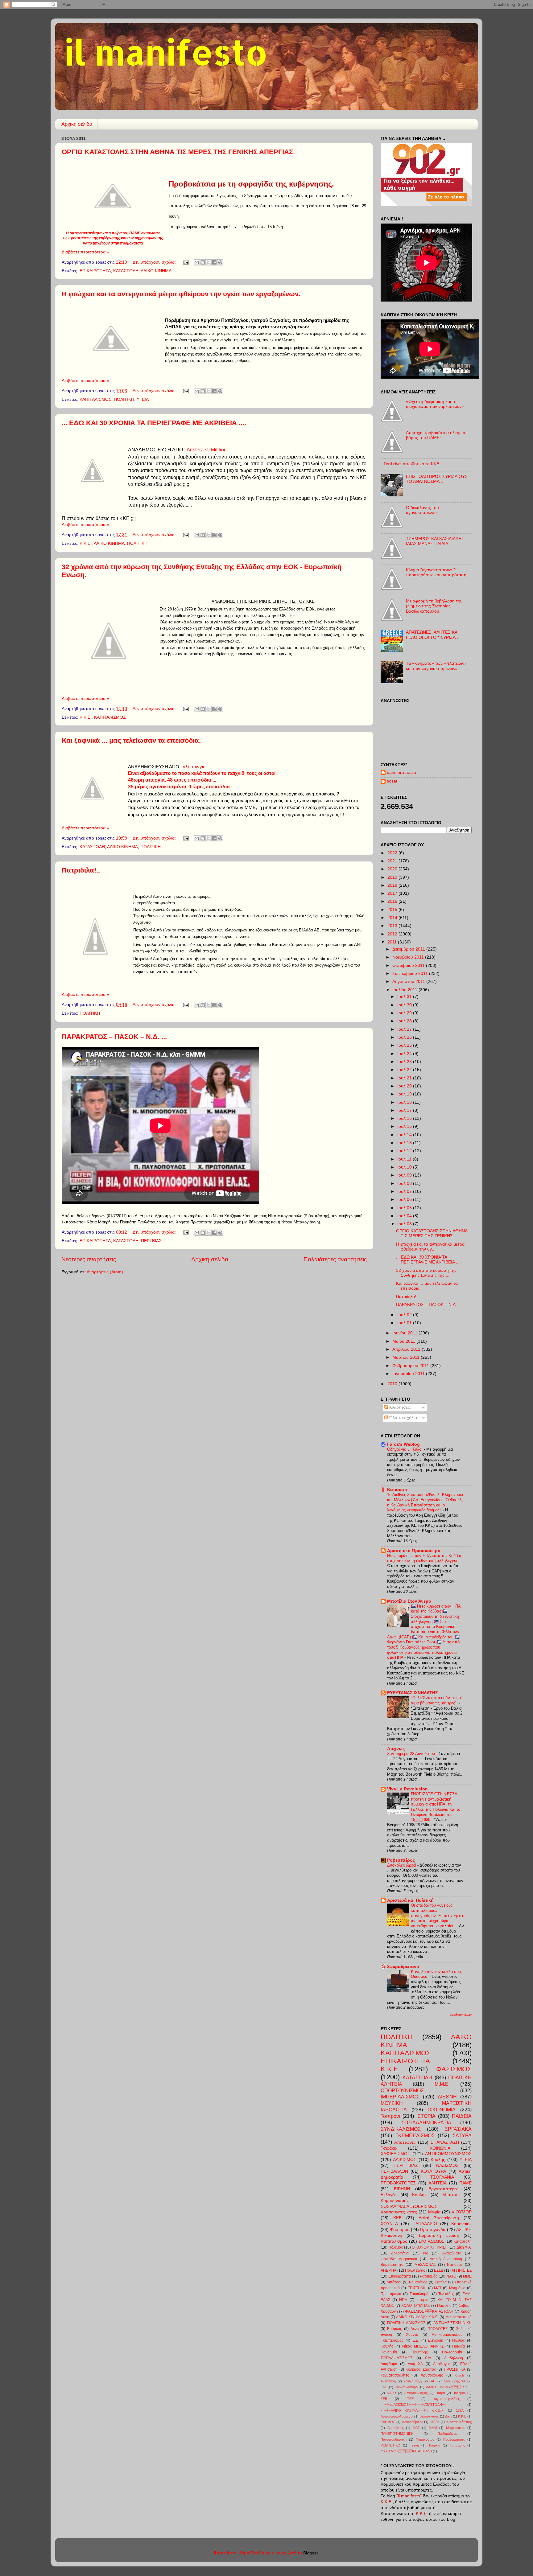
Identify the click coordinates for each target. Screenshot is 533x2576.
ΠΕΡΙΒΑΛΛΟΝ (394, 2171)
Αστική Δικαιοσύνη (446, 2259)
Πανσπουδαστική (394, 2439)
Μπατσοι (451, 2195)
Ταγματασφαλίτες (395, 2375)
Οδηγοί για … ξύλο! (405, 1449)
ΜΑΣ (416, 2428)
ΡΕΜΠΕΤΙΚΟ (390, 2445)
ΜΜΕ (467, 2276)
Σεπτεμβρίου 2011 (411, 974)
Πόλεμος (396, 2247)
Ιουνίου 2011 (405, 1333)
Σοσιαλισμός (420, 2294)
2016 (393, 901)
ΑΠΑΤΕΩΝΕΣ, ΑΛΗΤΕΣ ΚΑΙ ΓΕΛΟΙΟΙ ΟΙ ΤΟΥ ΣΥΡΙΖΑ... (433, 635)
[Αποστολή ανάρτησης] (186, 262)
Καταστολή (463, 2241)
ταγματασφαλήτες (447, 2399)
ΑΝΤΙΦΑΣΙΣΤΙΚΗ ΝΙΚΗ (452, 2323)
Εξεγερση (436, 2340)
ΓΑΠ (432, 2381)
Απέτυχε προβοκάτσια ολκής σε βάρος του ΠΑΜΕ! (437, 435)
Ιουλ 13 (405, 1143)
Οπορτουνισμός (416, 2393)
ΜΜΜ (433, 2428)
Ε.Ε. (416, 2340)
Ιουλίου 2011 (405, 990)
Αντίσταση (388, 2381)
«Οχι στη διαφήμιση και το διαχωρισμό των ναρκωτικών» (435, 404)
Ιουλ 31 (405, 997)
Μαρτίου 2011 (407, 1357)
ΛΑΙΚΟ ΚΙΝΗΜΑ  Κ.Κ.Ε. (417, 2317)
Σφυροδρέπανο (403, 1967)
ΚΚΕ (397, 2218)
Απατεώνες (405, 2142)
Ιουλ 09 (405, 1175)
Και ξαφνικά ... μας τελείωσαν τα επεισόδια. (131, 740)
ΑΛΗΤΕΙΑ (438, 2183)
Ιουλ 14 (405, 1135)
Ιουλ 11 (405, 1159)
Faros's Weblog (403, 1444)
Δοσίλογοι (441, 2364)
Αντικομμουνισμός (447, 2335)
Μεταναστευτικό (459, 2317)
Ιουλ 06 (405, 1200)
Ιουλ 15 (405, 1126)
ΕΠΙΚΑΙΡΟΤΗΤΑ (95, 271)
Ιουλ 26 (405, 1037)
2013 (393, 926)
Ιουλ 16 (405, 1118)
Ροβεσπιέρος (401, 1860)
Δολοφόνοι (400, 2253)
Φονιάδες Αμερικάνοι (399, 2259)
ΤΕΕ (410, 2399)
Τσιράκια (389, 2148)
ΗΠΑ (403, 2300)
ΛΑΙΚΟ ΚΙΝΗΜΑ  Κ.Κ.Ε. (412, 2410)
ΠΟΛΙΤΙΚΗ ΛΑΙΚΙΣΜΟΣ (406, 2323)
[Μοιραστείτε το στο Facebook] (214, 262)
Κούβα (434, 2422)
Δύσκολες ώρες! (402, 1865)
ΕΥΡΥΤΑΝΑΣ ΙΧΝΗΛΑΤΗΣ (412, 1693)
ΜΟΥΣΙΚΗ (392, 2103)
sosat (392, 781)
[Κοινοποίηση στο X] (209, 262)
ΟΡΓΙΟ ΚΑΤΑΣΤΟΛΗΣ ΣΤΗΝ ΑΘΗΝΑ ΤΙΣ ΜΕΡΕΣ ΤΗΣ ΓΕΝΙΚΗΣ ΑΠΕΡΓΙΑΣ (177, 152)
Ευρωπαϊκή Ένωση (439, 2235)
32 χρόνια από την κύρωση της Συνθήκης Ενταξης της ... (426, 1273)
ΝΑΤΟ (391, 2393)
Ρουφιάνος (418, 2282)
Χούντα (412, 2335)
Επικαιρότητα (400, 2276)
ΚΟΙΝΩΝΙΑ (440, 2148)
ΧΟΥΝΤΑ (389, 2224)
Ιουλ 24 (405, 1054)
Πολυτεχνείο (415, 2270)
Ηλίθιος (459, 2340)
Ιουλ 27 (405, 1029)
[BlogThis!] (203, 262)
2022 (393, 853)
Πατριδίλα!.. (81, 870)
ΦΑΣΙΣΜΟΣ (454, 2069)
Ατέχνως (396, 1749)
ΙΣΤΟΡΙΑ (426, 2116)
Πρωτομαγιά (391, 2294)
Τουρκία (434, 2445)
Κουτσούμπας (413, 2422)
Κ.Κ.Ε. (86, 543)
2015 (393, 910)
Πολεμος (459, 2393)
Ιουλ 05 (405, 1208)
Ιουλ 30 (405, 1005)
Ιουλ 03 (405, 1224)
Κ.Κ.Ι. (462, 2416)
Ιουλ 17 (405, 1110)
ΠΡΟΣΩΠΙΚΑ (455, 2369)
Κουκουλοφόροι (407, 2387)
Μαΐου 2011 (404, 1341)
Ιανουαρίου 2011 (409, 1374)
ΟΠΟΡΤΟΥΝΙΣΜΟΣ (402, 2090)
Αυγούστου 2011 (409, 982)
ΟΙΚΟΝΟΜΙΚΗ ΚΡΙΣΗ (430, 2247)
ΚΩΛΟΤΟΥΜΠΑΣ (415, 2306)
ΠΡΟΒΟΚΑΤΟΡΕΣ (398, 2183)
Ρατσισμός (429, 2276)
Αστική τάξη (413, 2381)
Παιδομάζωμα (447, 2434)
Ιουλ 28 (405, 1021)
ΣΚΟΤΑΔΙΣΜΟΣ (431, 2241)
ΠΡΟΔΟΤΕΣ (438, 2329)
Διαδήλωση (454, 2358)
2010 (393, 1384)
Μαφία (434, 2212)
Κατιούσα (397, 1490)
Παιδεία (459, 2346)
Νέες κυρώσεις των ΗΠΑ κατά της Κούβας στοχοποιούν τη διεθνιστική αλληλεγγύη (425, 1558)
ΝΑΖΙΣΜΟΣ (447, 2165)
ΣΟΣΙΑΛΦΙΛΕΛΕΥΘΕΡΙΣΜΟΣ (409, 2206)
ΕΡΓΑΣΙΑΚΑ (458, 2129)
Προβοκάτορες (454, 2439)
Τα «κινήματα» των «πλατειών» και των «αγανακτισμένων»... (436, 666)
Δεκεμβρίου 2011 (409, 949)
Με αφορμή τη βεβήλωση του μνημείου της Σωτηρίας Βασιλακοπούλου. (434, 606)
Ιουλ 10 (405, 1167)
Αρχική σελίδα (77, 124)
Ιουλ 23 (405, 1062)
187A (460, 2410)
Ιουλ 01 (405, 1323)
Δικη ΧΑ (415, 2364)
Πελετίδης (420, 2352)
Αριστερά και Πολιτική (410, 1900)
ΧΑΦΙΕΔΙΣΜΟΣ (395, 2154)
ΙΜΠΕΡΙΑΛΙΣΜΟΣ (400, 2097)
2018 (393, 885)
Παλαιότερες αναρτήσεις (335, 1259)
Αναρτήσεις (399, 1407)
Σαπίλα (441, 2282)
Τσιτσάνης (457, 2445)
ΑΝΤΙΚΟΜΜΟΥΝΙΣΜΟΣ (448, 2154)
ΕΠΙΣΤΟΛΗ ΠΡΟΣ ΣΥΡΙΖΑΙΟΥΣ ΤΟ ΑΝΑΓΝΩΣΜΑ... (437, 479)
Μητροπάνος (456, 2428)
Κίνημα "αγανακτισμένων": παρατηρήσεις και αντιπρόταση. (437, 572)
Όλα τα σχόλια (403, 1418)
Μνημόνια (457, 2288)
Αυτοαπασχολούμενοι (397, 2416)
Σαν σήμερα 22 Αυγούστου (412, 1754)
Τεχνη (414, 2445)
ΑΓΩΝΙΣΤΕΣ (462, 2270)
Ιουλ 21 (405, 1078)
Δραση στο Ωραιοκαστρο (414, 1551)
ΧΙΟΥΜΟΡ (462, 2212)
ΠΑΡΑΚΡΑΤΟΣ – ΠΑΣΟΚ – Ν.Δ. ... (114, 1037)
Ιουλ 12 (405, 1151)
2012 (393, 934)
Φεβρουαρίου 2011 (411, 1366)
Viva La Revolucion (407, 1789)
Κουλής (387, 2346)
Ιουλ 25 (405, 1045)
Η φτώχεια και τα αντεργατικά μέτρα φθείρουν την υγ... (430, 1247)
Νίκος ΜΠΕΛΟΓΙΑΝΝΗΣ (423, 2346)
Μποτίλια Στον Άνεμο (409, 1601)
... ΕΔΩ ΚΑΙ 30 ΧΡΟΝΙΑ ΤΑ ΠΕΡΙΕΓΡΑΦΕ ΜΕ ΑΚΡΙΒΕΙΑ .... (154, 423)
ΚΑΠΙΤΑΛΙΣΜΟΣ (95, 399)
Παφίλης (444, 2306)
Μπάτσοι (394, 2282)
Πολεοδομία (452, 2352)
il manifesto (166, 52)
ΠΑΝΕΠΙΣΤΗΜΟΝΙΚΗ (397, 2434)
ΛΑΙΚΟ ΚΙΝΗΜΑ (156, 271)
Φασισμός (400, 2230)
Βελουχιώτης (429, 2416)
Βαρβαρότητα (392, 2265)
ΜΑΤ (438, 2288)
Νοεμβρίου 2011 (409, 957)
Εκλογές (388, 2195)
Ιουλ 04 (405, 1216)
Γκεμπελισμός (392, 2340)
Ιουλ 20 (405, 1086)
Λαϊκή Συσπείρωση (439, 2218)
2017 (393, 893)
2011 (393, 942)
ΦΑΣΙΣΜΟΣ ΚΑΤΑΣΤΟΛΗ (429, 2311)
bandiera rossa (401, 772)
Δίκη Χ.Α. (464, 2247)
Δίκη (448, 2416)
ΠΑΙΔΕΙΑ (462, 2116)
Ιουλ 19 (405, 1094)
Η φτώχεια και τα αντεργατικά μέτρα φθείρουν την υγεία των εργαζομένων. (181, 294)
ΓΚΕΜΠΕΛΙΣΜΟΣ (415, 2135)
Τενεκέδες (446, 2294)
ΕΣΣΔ (439, 2270)
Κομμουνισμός (395, 2201)
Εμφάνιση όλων (461, 2015)
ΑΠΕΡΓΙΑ (388, 2270)
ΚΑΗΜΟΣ (388, 2422)
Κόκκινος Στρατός (421, 2369)
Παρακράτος (425, 2439)
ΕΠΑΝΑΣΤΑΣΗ (445, 2142)
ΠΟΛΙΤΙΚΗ (124, 399)
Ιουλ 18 (405, 1102)
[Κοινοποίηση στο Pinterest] (220, 262)
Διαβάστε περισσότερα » (85, 252)
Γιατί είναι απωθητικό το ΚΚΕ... (413, 464)
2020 (393, 869)
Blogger (311, 2553)
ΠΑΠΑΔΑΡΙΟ (425, 2224)
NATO (451, 2276)
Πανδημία (389, 2352)
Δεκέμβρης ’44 (455, 2381)
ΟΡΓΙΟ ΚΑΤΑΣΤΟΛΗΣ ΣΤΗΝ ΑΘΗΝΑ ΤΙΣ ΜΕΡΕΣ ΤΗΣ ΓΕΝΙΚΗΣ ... (432, 1233)
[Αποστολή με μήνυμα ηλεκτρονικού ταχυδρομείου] (197, 262)
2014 (393, 918)
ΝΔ (426, 2253)
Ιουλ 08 (405, 1183)
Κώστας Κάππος (459, 2422)
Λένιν (415, 2329)
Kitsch (459, 2375)
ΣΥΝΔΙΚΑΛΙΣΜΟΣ (401, 2129)
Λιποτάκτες (396, 2428)
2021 (393, 861)
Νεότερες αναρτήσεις (89, 1259)
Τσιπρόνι (390, 2116)
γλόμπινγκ (194, 767)
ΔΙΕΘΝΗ (447, 2097)
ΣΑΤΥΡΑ (462, 2135)
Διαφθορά (389, 2364)
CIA (428, 2358)
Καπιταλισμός (394, 2241)
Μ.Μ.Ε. (442, 2084)
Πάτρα (440, 2393)
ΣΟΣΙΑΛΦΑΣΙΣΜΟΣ (397, 2358)
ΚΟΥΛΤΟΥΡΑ (433, 2171)
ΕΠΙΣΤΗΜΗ (417, 2288)
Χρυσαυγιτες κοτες (399, 2212)
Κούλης (438, 2160)
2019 (393, 877)
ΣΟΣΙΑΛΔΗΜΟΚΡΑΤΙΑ (426, 2122)
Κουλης (419, 2195)
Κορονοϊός (461, 2224)
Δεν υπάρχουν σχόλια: (155, 262)
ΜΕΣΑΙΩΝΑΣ (425, 2265)
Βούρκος (395, 2329)
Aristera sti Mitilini (206, 450)
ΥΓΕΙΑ (143, 399)
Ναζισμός (455, 2265)
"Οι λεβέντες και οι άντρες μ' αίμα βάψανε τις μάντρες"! (436, 1700)
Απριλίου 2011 (407, 1349)
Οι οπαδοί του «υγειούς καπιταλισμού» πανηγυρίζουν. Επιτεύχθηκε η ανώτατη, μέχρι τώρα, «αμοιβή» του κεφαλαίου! (438, 1916)
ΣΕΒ (384, 2399)
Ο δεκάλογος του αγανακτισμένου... (423, 510)
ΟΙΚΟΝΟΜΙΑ (442, 2110)
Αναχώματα (452, 2253)
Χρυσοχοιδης (432, 2375)
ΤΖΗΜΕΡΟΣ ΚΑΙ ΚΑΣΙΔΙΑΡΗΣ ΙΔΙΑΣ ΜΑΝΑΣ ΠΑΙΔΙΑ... (435, 541)
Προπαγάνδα (433, 2230)
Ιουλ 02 (405, 1315)
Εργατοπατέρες (443, 2189)
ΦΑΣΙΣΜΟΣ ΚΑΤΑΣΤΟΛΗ (413, 2405)
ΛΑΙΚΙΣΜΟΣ (405, 2160)
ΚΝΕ (384, 2387)
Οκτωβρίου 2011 (409, 965)
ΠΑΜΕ (465, 2183)
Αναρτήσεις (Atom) (105, 1272)
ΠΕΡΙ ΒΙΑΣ (151, 1241)
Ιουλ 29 (405, 1013)
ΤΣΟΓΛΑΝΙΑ (442, 2177)
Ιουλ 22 (405, 1070)
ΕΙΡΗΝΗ (402, 2189)
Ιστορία (422, 2300)
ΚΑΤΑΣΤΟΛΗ (126, 271)
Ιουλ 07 (405, 1191)
